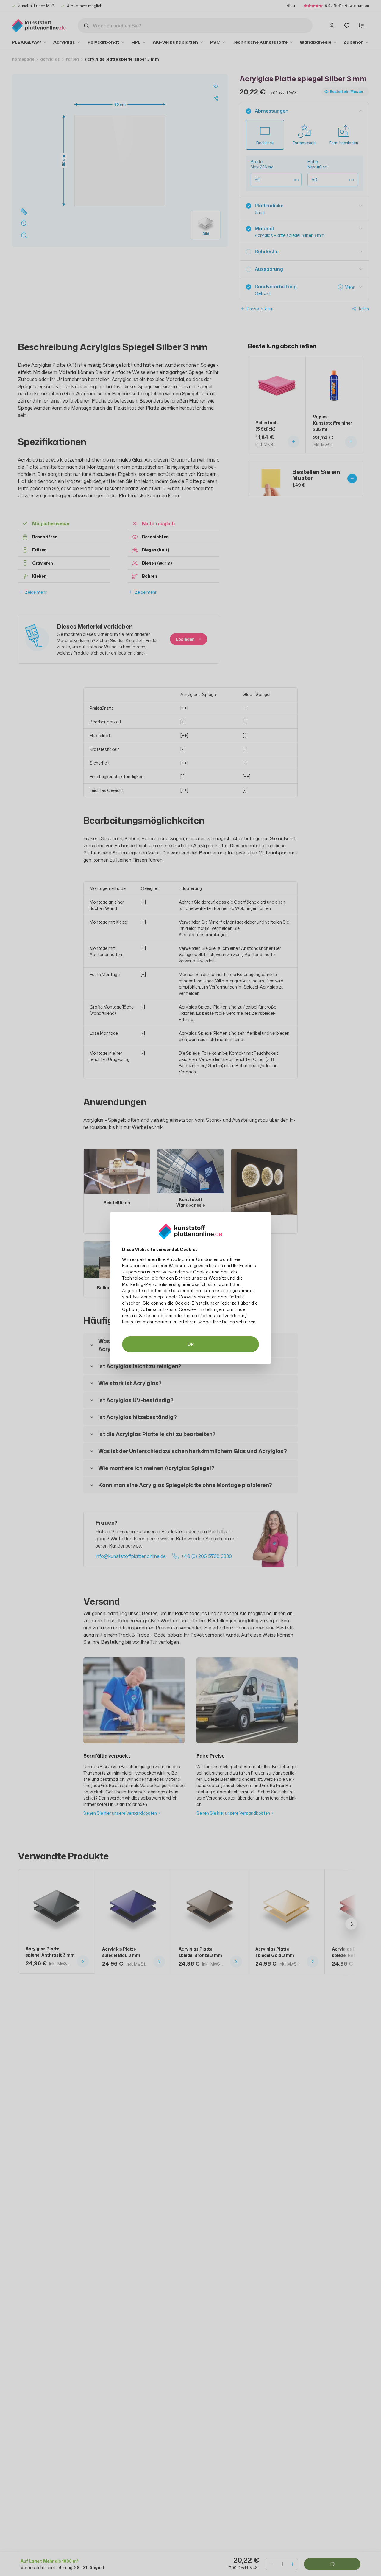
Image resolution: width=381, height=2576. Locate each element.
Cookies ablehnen (198, 1297)
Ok (190, 1344)
